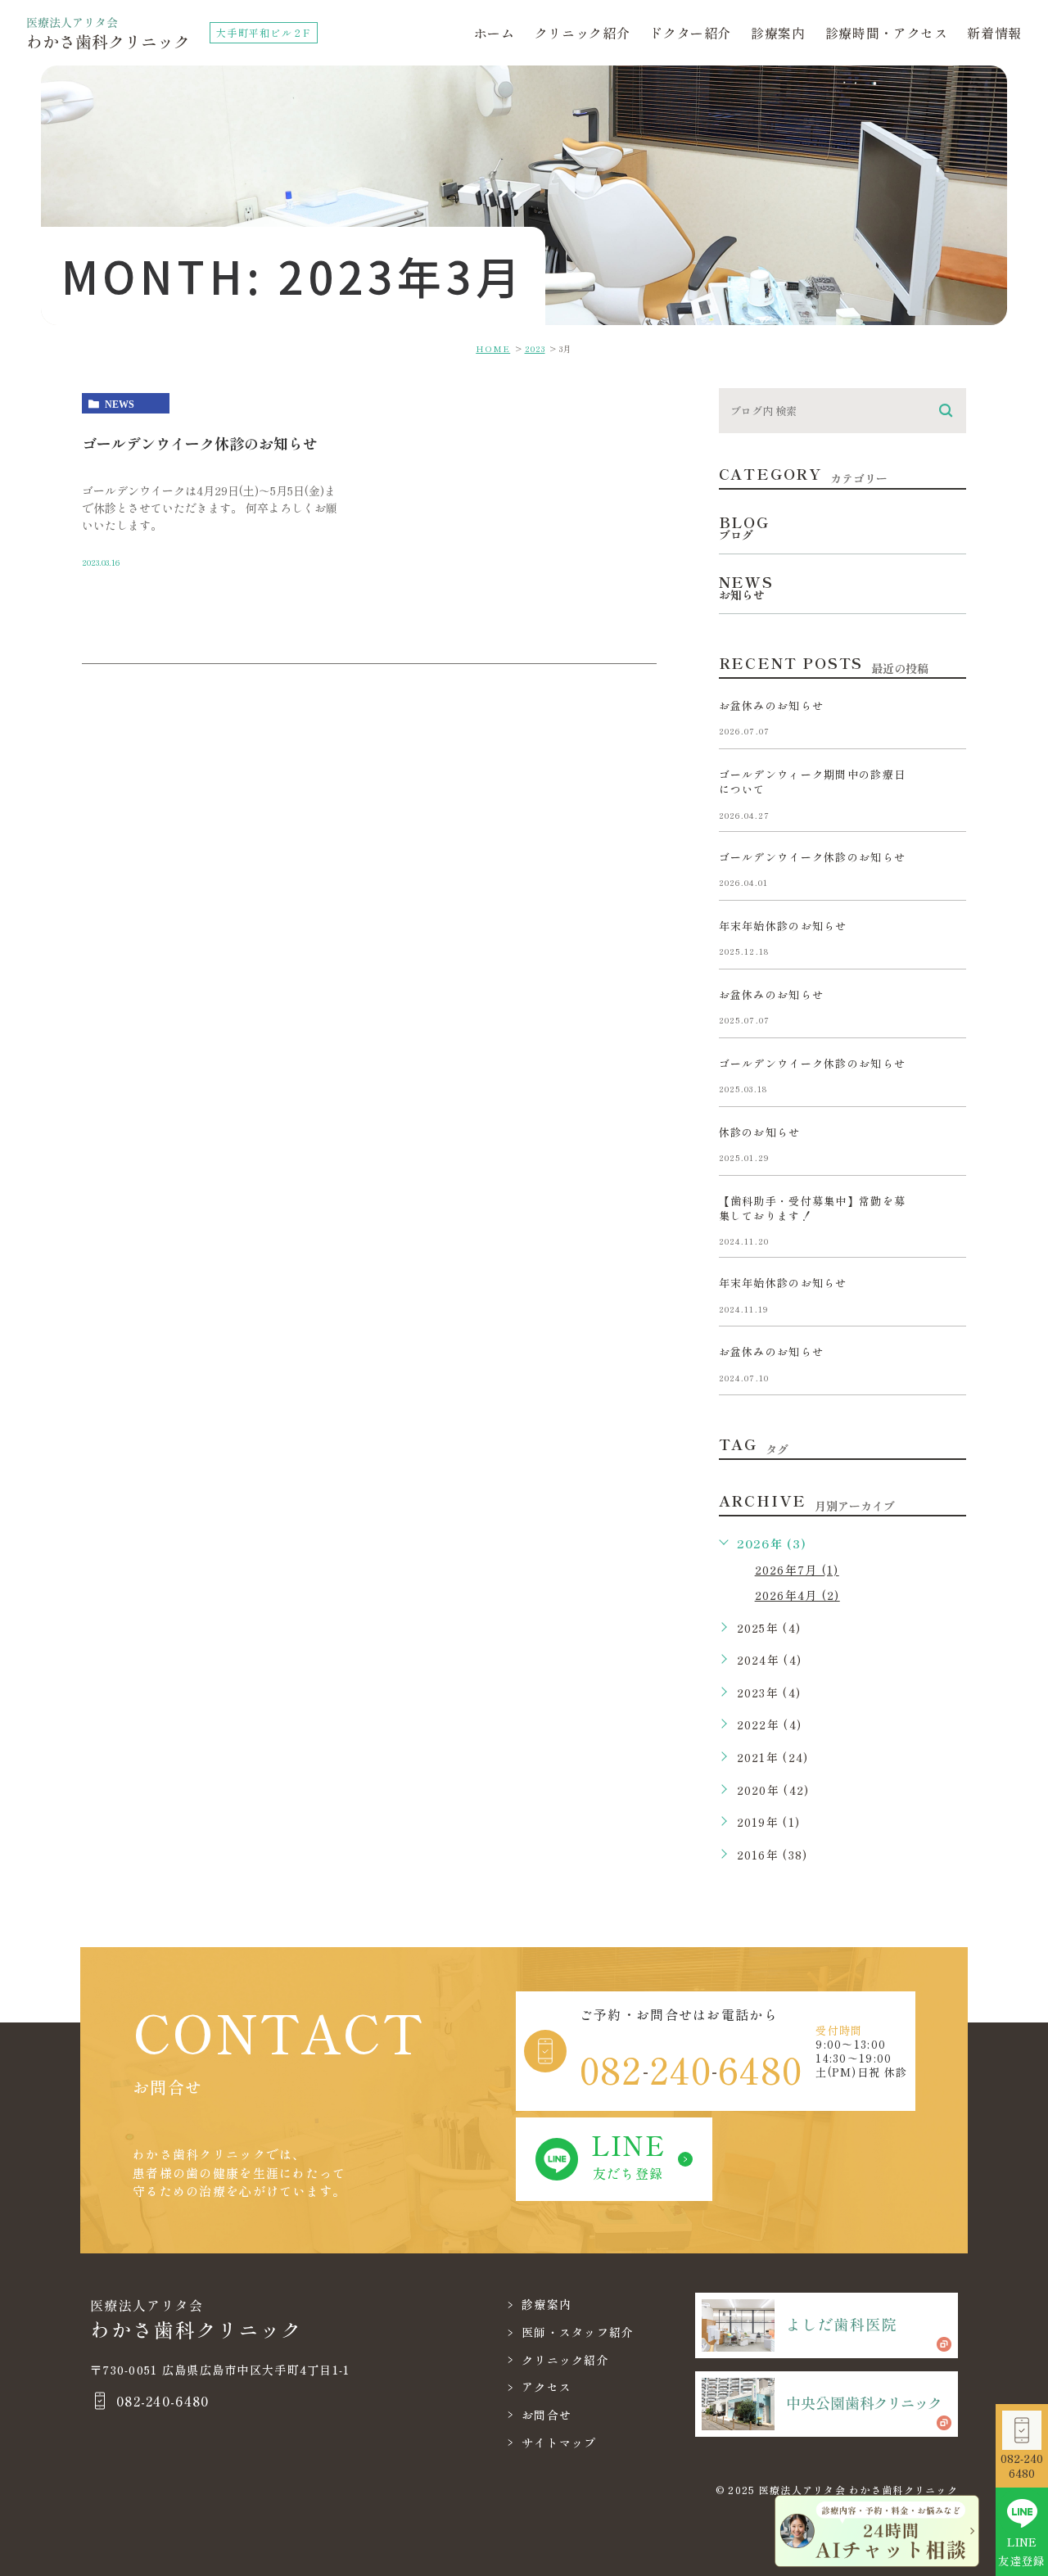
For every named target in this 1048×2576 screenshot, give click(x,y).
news (120, 404)
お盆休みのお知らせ (772, 705)
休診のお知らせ (760, 1132)
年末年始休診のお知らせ (783, 926)
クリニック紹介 (582, 33)
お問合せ (547, 2415)
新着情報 (994, 33)
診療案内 (778, 33)
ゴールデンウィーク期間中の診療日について (812, 782)
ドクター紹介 (690, 33)
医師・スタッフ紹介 (578, 2332)
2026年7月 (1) (797, 1570)
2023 (535, 348)
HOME (493, 348)
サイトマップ (559, 2443)
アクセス (547, 2387)
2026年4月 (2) (797, 1595)
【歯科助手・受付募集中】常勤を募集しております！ (812, 1208)
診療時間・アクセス (887, 33)
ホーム (495, 33)
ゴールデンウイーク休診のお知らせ (200, 443)
